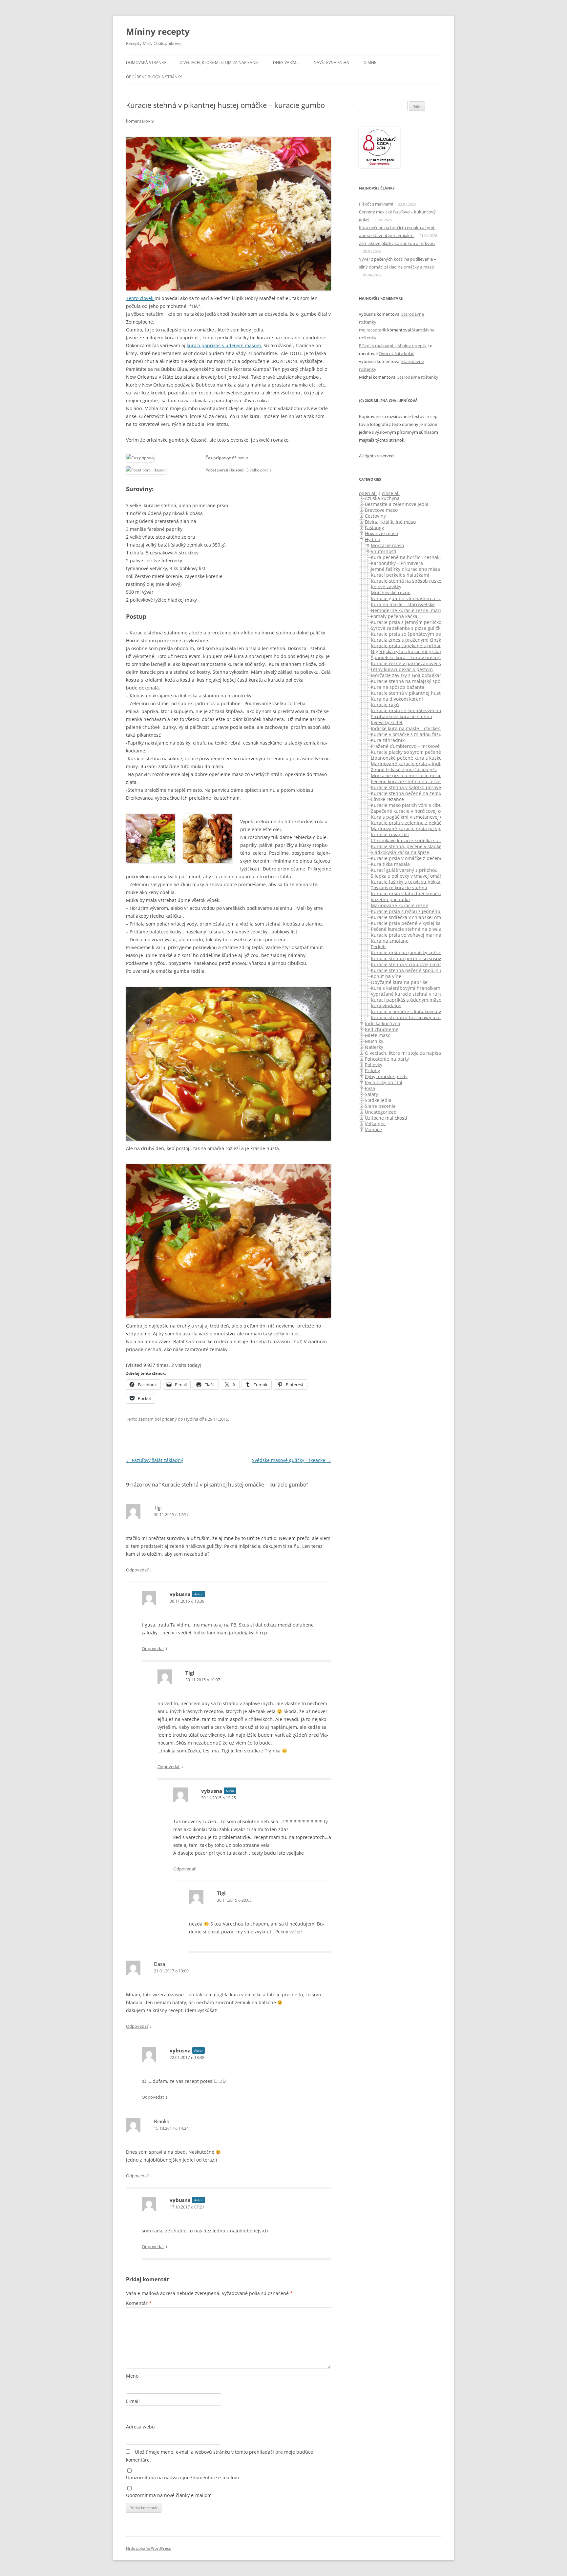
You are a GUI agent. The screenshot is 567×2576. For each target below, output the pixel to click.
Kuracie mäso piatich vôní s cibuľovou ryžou (419, 805)
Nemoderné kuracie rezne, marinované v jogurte (424, 610)
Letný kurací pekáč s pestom (402, 669)
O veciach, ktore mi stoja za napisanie (219, 62)
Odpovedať (137, 1570)
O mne (370, 62)
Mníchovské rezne (391, 592)
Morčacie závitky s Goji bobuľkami (408, 675)
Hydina (191, 1419)
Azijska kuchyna (382, 498)
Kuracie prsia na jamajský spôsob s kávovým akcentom (431, 952)
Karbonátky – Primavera (397, 563)
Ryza (370, 1088)
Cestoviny (375, 516)
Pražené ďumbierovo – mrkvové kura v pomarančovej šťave (435, 746)
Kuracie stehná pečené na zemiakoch (412, 793)
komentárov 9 (140, 121)
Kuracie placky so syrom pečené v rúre (413, 752)
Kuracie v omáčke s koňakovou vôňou (411, 1011)
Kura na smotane (390, 940)
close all (391, 493)
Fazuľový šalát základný (155, 1460)
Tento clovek (140, 298)
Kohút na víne (386, 976)
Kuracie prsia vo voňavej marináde (409, 935)
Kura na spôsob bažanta (398, 687)
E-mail (133, 2401)
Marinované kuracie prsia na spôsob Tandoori (421, 828)
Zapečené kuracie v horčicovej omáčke (413, 811)
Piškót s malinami (376, 204)
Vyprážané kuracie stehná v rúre (406, 994)
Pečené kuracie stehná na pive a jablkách (416, 929)
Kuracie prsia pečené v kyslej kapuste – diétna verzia (429, 923)
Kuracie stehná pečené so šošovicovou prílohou (423, 958)
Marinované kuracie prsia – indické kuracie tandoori (428, 763)
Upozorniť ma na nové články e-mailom (169, 2495)
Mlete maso (378, 1035)
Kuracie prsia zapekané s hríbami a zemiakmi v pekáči (430, 645)
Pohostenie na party (387, 1058)
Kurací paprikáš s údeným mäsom (408, 999)
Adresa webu (140, 2427)
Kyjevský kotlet (387, 722)
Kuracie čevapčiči (390, 834)
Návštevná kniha (331, 62)
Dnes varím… (286, 62)
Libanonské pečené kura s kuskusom (411, 758)
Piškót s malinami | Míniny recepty (393, 346)
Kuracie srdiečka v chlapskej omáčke (411, 917)
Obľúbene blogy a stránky (154, 77)
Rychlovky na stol (384, 1082)
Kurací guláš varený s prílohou (404, 870)
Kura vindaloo (386, 1005)
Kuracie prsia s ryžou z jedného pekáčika (416, 911)
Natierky (374, 1047)
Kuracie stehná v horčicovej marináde (412, 1017)
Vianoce (373, 1129)
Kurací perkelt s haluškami (400, 575)
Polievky (374, 1064)
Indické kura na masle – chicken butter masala (422, 728)
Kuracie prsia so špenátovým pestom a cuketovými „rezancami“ (440, 634)
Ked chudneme (382, 1029)
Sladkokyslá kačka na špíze (400, 852)
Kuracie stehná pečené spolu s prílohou (415, 970)
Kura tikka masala (390, 864)
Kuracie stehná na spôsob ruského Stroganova (422, 580)
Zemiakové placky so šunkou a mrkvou (397, 243)
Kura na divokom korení (397, 699)
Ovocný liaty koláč (396, 353)
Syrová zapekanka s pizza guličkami (410, 628)
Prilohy (372, 1070)
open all (368, 493)
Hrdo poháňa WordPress (148, 2548)
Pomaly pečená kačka (394, 616)
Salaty (371, 1094)
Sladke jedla (378, 1100)
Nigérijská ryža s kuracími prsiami (408, 651)
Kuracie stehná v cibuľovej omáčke (409, 964)
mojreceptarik (373, 330)
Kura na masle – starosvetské (403, 604)
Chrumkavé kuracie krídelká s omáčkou (414, 840)
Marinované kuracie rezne (399, 905)
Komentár (139, 2303)
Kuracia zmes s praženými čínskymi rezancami (422, 639)
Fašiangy (374, 527)
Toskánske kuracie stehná (399, 887)
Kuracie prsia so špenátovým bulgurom (414, 710)
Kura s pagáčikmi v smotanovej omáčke (414, 817)
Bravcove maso (381, 510)
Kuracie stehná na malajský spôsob (409, 681)
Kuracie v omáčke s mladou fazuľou (410, 734)
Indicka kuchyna (383, 1023)
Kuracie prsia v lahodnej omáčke (407, 893)
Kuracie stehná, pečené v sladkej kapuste (416, 846)
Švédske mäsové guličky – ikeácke (292, 1460)
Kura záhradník (388, 740)
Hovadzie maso (381, 533)
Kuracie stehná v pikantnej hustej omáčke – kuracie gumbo (436, 693)
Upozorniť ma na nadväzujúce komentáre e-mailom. (183, 2477)
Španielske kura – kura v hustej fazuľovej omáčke (424, 657)
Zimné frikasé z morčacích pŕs (404, 769)
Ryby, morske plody (386, 1076)
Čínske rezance (387, 799)
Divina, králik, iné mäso (390, 521)
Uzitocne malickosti (386, 1118)
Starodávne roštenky (418, 377)
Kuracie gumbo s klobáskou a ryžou (410, 598)
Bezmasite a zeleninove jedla (397, 504)
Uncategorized (381, 1112)
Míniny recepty (158, 31)
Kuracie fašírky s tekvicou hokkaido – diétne (419, 881)
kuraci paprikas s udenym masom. (224, 345)
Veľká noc (375, 1123)
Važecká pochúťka (390, 899)
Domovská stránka (146, 62)
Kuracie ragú (385, 704)
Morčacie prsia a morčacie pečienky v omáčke (421, 775)
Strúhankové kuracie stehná (401, 716)
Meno (132, 2376)
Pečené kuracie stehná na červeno (408, 781)
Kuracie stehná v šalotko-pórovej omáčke (416, 787)
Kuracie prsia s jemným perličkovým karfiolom (421, 622)
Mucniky (374, 1041)
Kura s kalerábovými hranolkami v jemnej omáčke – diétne (435, 988)
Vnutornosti (384, 551)
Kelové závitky (386, 586)
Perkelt (378, 946)
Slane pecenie (380, 1106)
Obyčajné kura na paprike (399, 982)
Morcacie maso (387, 545)
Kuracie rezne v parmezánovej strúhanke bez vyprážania (433, 663)
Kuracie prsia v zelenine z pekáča (407, 822)
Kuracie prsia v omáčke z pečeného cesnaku (419, 858)
